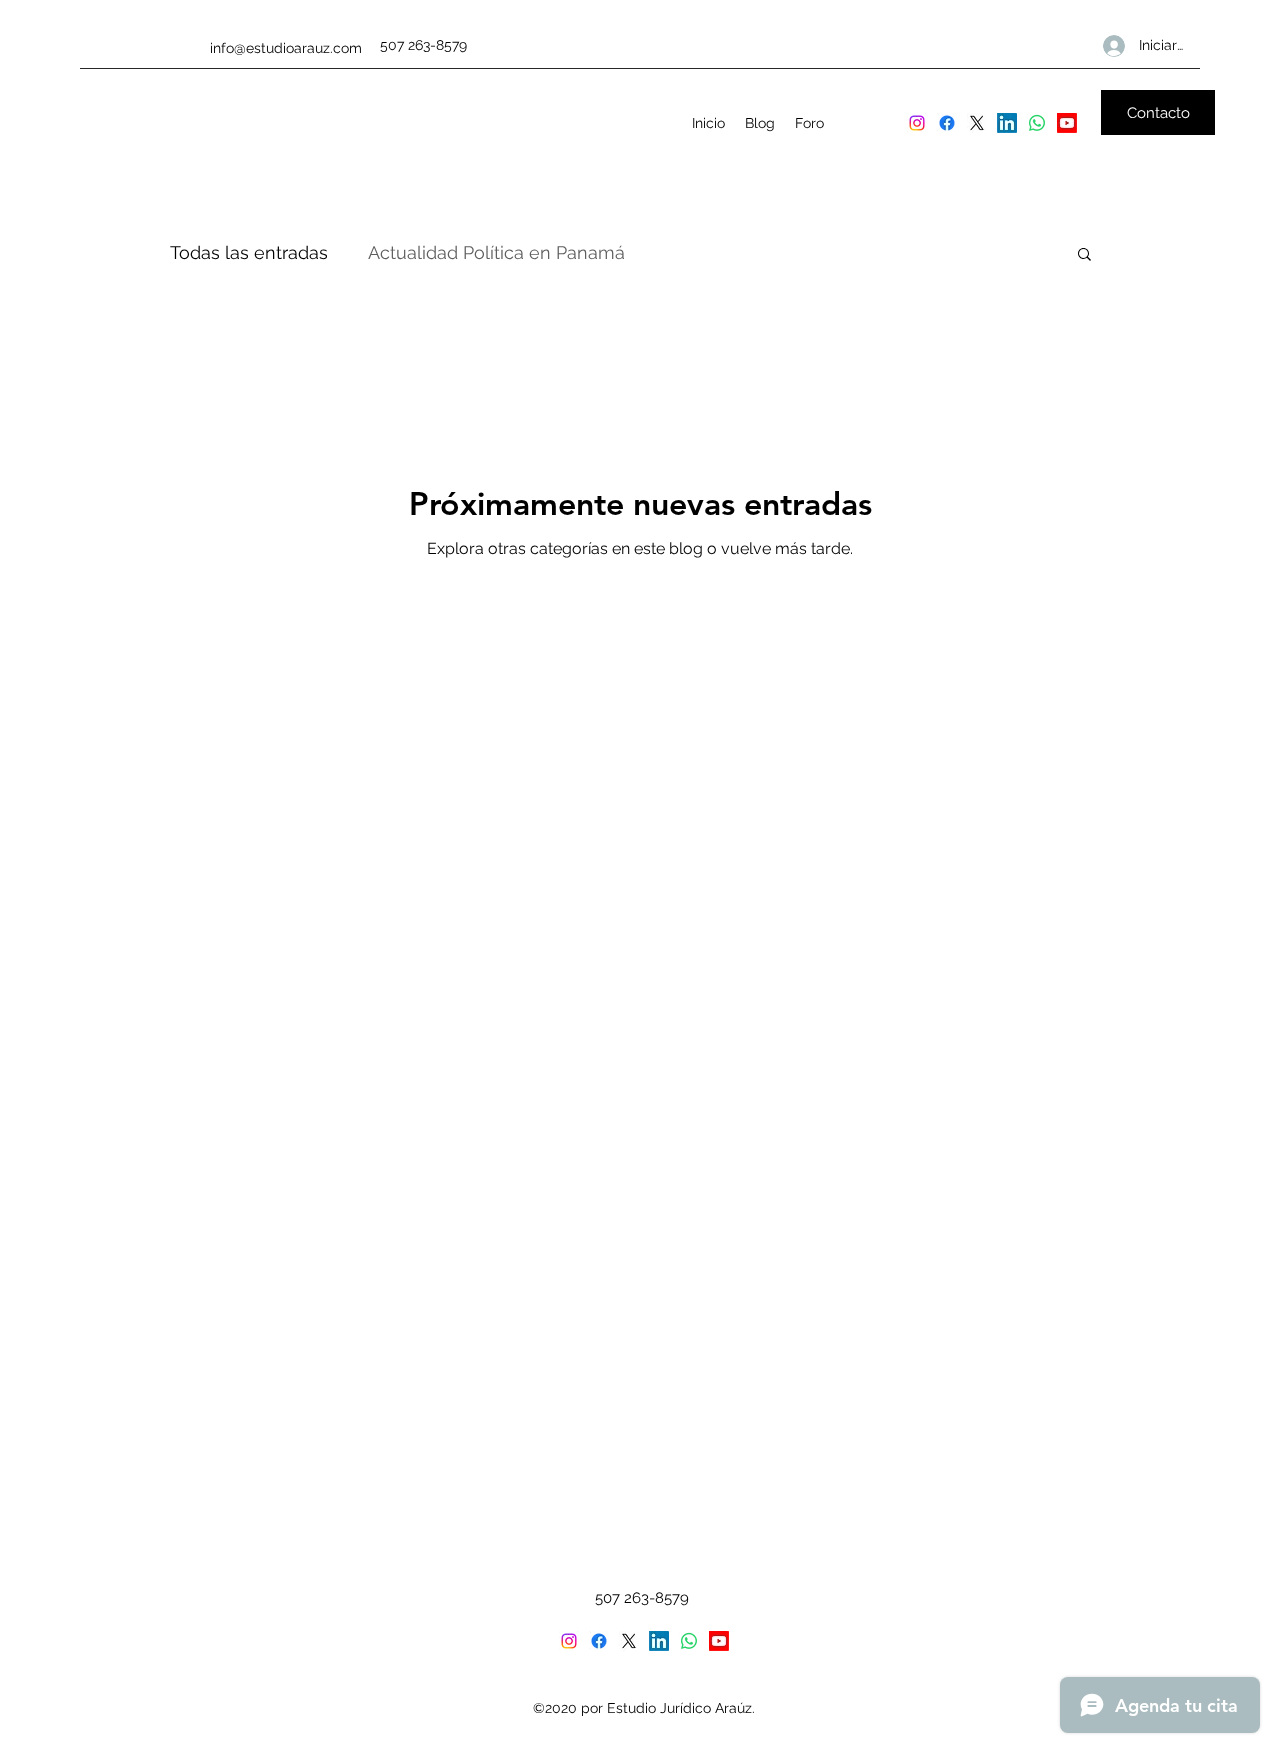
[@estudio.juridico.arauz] (917, 123)
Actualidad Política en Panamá (496, 252)
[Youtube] (1067, 123)
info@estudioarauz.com (286, 48)
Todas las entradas (249, 252)
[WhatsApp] (1037, 123)
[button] (1084, 255)
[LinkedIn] (1007, 123)
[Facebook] (947, 123)
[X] (977, 123)
